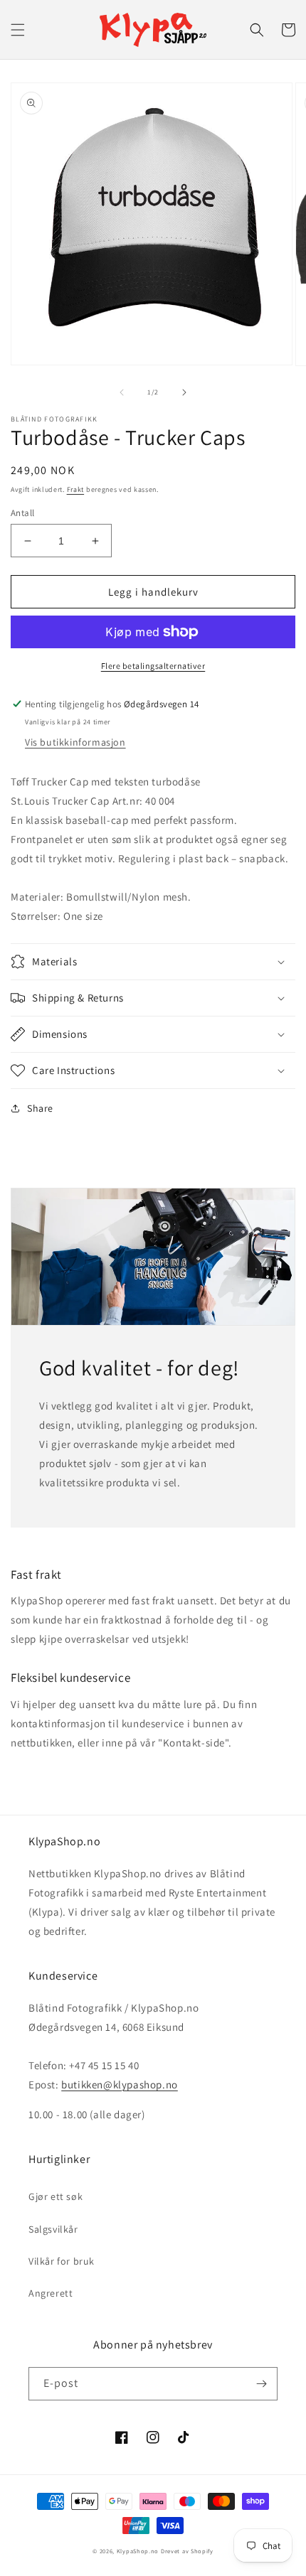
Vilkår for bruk (62, 2261)
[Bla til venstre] (122, 392)
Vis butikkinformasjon (75, 742)
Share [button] (40, 1108)
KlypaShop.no (138, 2551)
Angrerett (51, 2293)
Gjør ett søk (56, 2196)
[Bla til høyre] (184, 392)
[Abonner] (261, 2384)
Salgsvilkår (53, 2229)
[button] (18, 30)
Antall (22, 513)
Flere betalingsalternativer (153, 666)
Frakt (76, 489)
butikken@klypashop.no (120, 2084)
